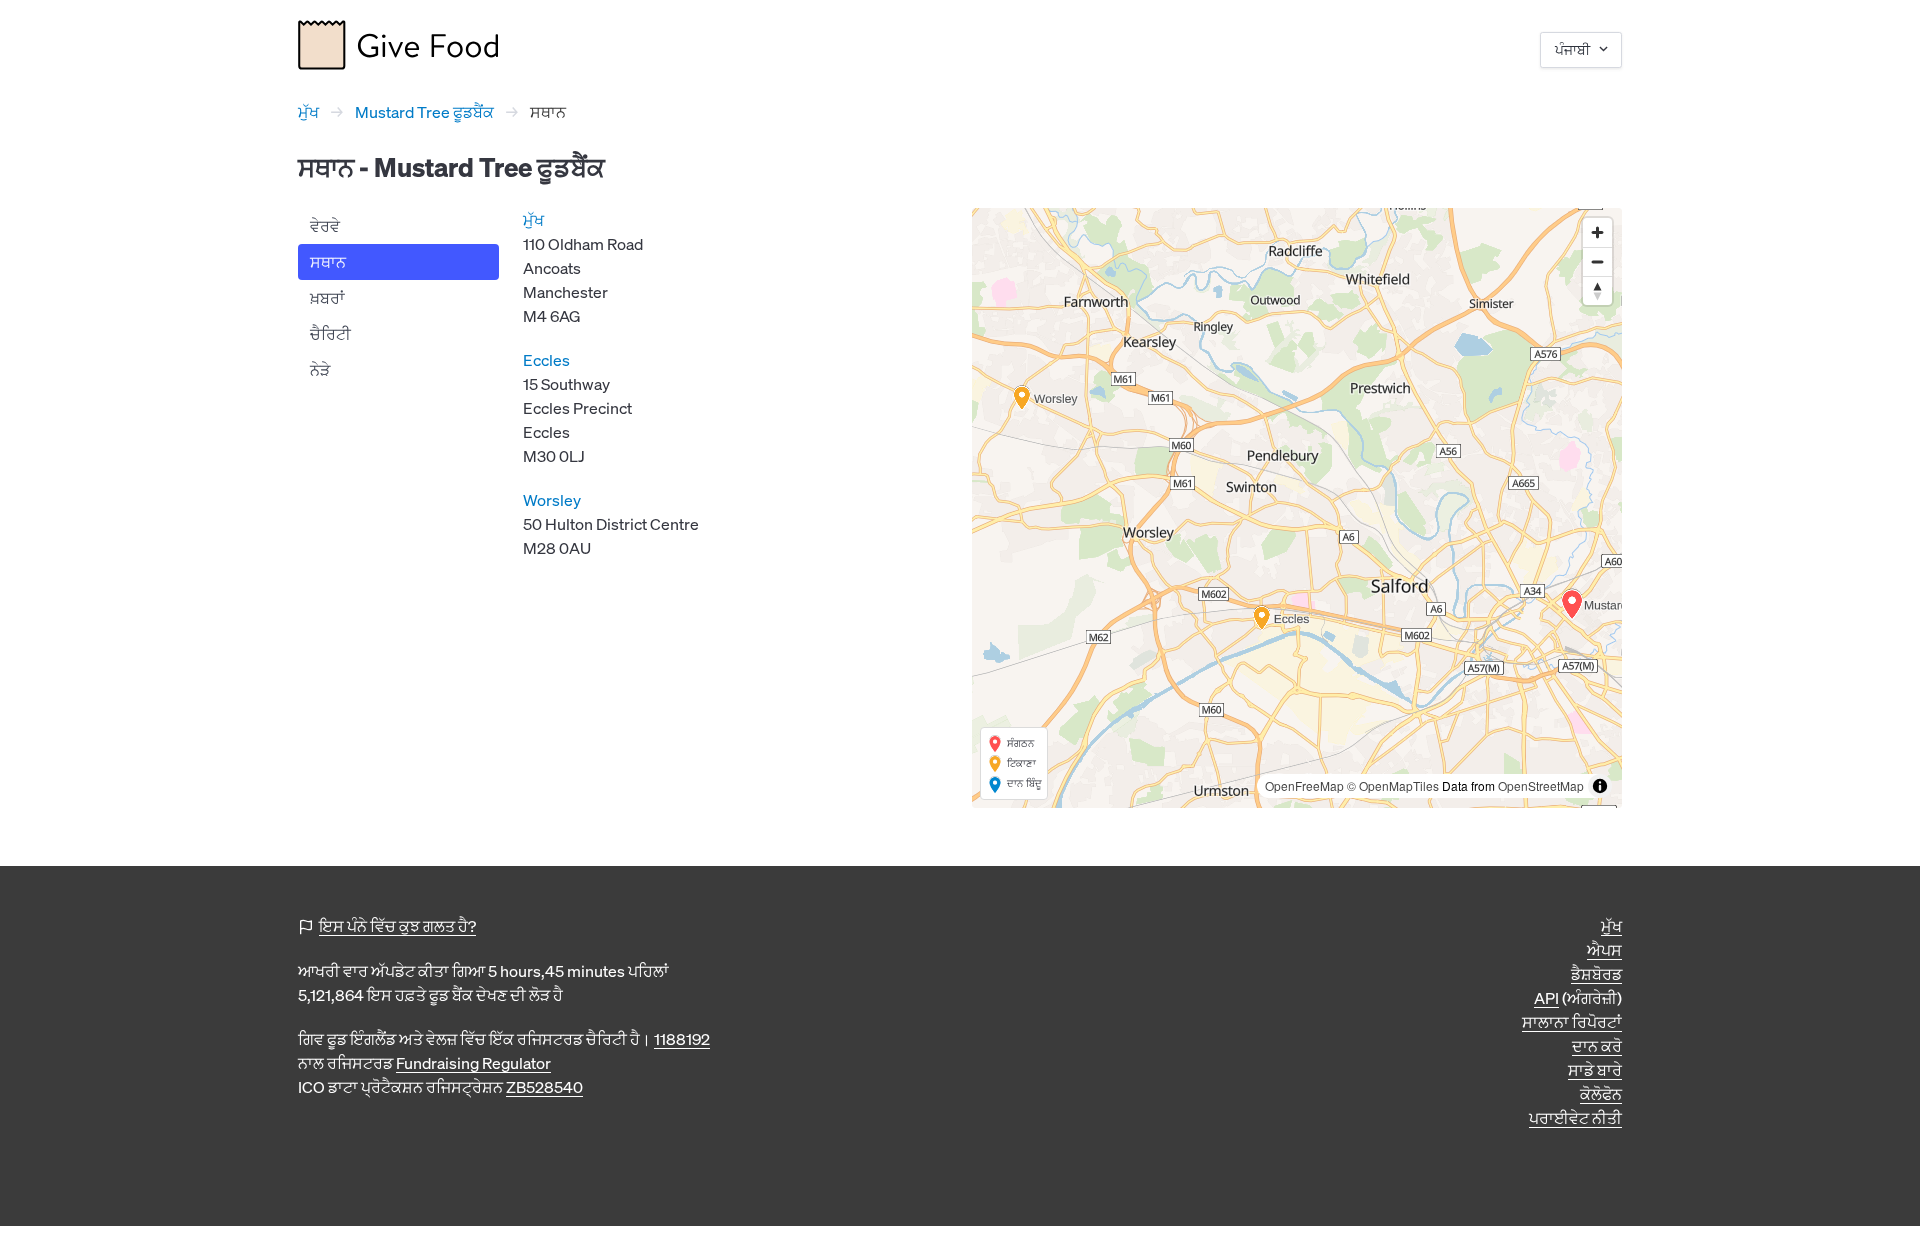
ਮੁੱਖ (308, 112)
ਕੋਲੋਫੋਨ (1601, 1094)
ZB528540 (544, 1087)
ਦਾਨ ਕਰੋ (1597, 1046)
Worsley (552, 500)
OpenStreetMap (1541, 785)
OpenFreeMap (1304, 785)
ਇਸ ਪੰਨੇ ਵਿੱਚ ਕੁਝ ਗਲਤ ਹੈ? (397, 926)
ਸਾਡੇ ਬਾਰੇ (1595, 1070)
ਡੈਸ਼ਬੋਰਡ (1596, 974)
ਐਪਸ (1604, 950)
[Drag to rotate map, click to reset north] (1597, 290)
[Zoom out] (1597, 261)
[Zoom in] (1597, 232)
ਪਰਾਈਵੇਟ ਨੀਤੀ (1575, 1118)
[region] (1297, 508)
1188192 (682, 1039)
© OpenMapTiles (1393, 785)
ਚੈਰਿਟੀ (330, 334)
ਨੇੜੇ (320, 370)
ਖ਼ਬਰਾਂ (327, 298)
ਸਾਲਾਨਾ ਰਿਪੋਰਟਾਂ (1572, 1022)
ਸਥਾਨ (328, 262)
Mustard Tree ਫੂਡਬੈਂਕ (424, 112)
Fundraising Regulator (473, 1063)
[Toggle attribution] (1600, 786)
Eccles (546, 360)
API (1546, 998)
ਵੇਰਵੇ (325, 226)
